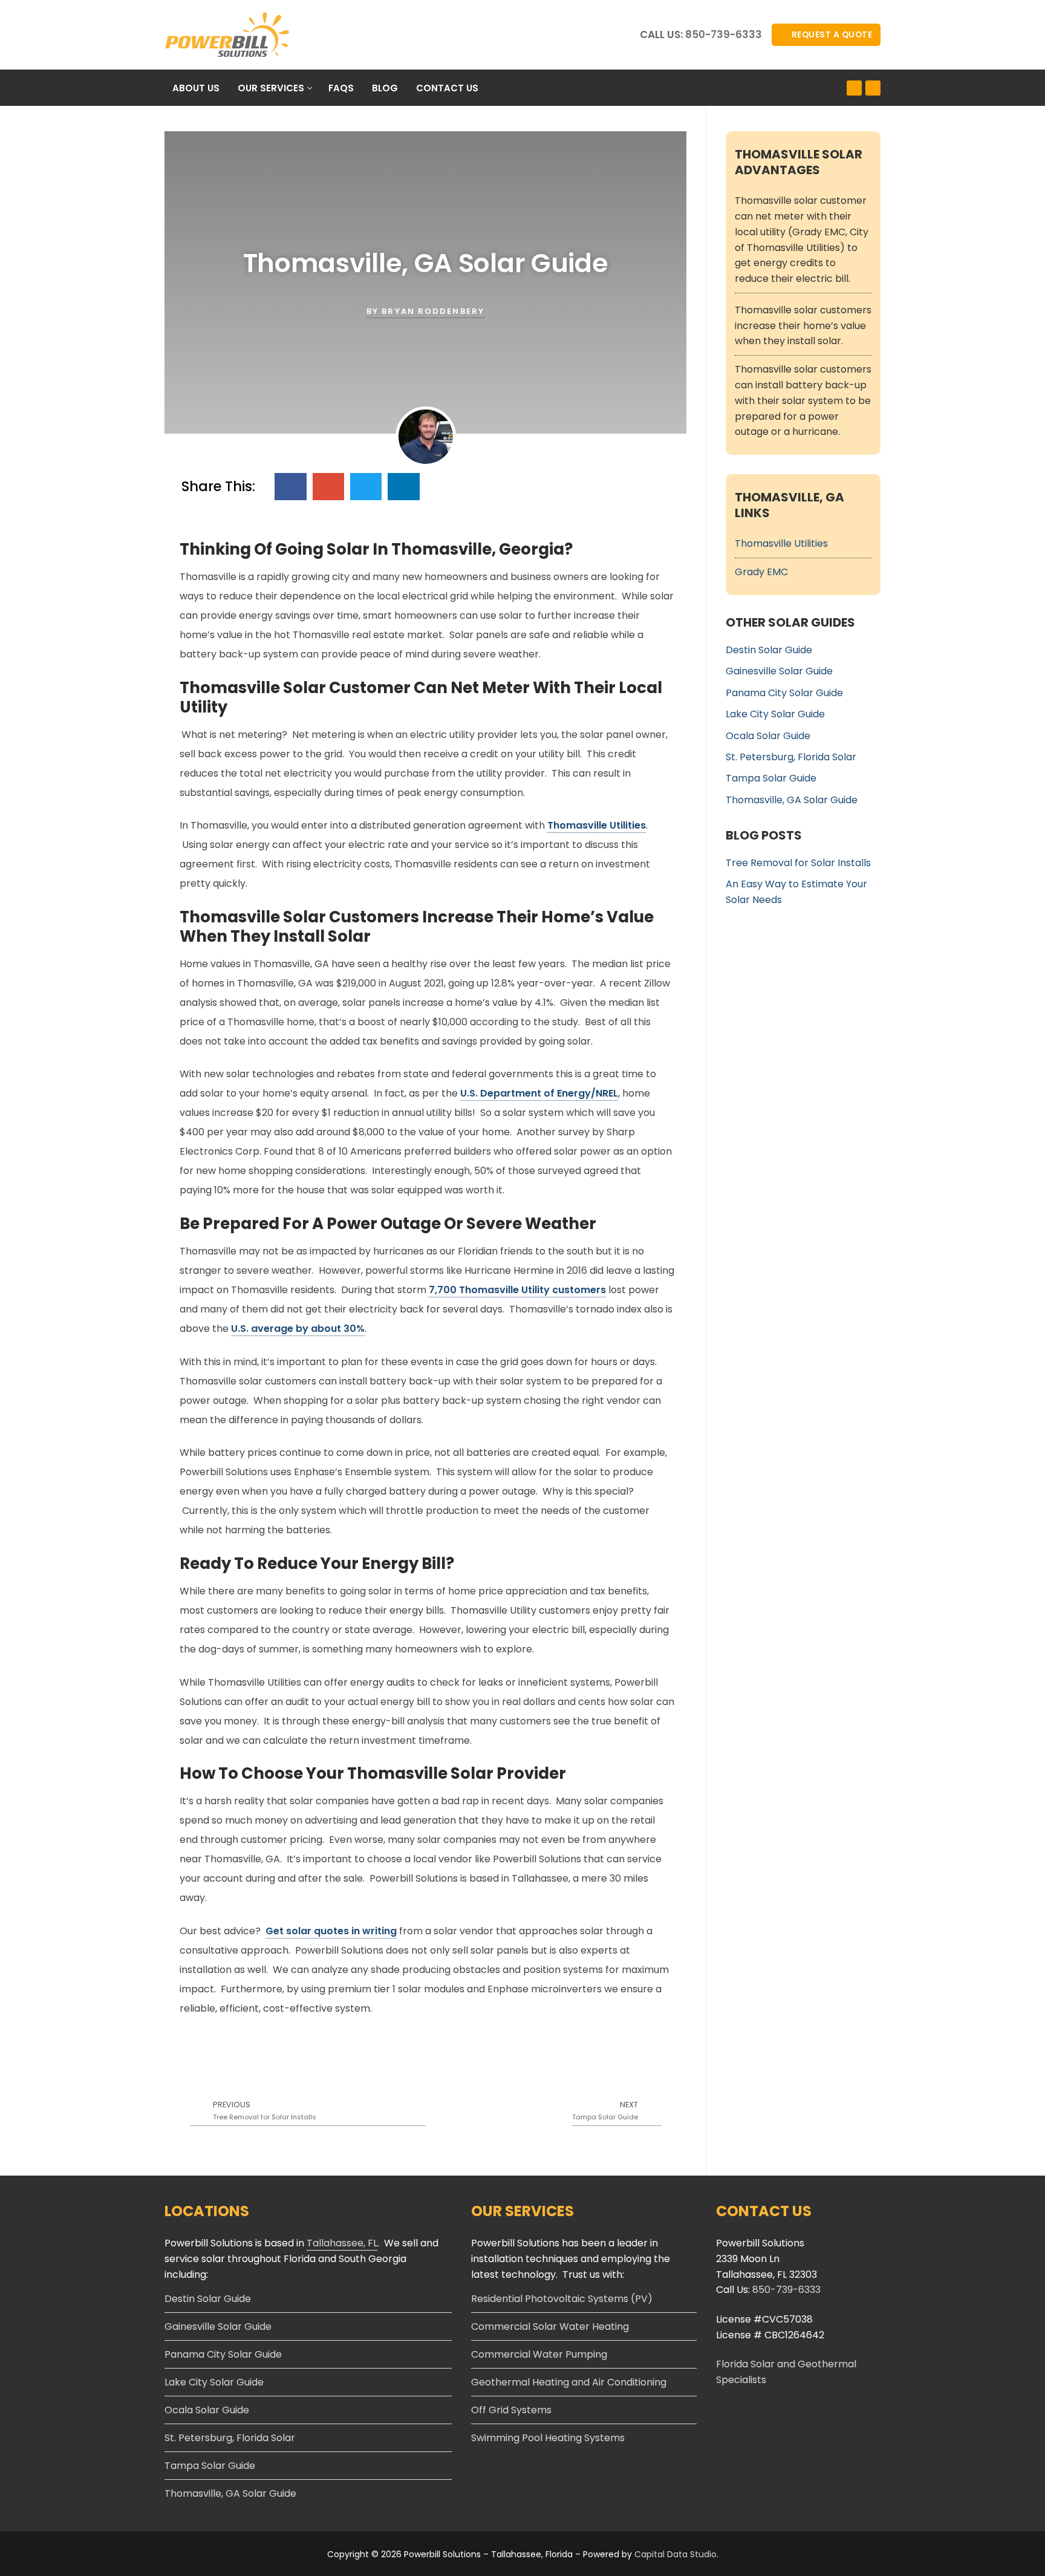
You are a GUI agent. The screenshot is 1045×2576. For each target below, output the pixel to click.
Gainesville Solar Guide (779, 671)
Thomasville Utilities (597, 825)
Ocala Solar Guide (768, 736)
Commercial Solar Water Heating (550, 2327)
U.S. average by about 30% (298, 1329)
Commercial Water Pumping (539, 2354)
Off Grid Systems (511, 2410)
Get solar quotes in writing (331, 1931)
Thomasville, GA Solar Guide (792, 800)
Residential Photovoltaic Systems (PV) (562, 2299)
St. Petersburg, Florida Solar (791, 757)
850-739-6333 (724, 34)
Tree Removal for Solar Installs (798, 863)
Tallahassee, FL (342, 2243)
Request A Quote (831, 35)
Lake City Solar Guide (775, 714)
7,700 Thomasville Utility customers (517, 1290)
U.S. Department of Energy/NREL (539, 1093)
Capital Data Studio (676, 2554)
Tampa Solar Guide (771, 778)
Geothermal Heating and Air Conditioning (569, 2382)
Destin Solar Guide (769, 650)
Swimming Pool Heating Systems (548, 2438)
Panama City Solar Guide (784, 693)
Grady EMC (761, 572)
